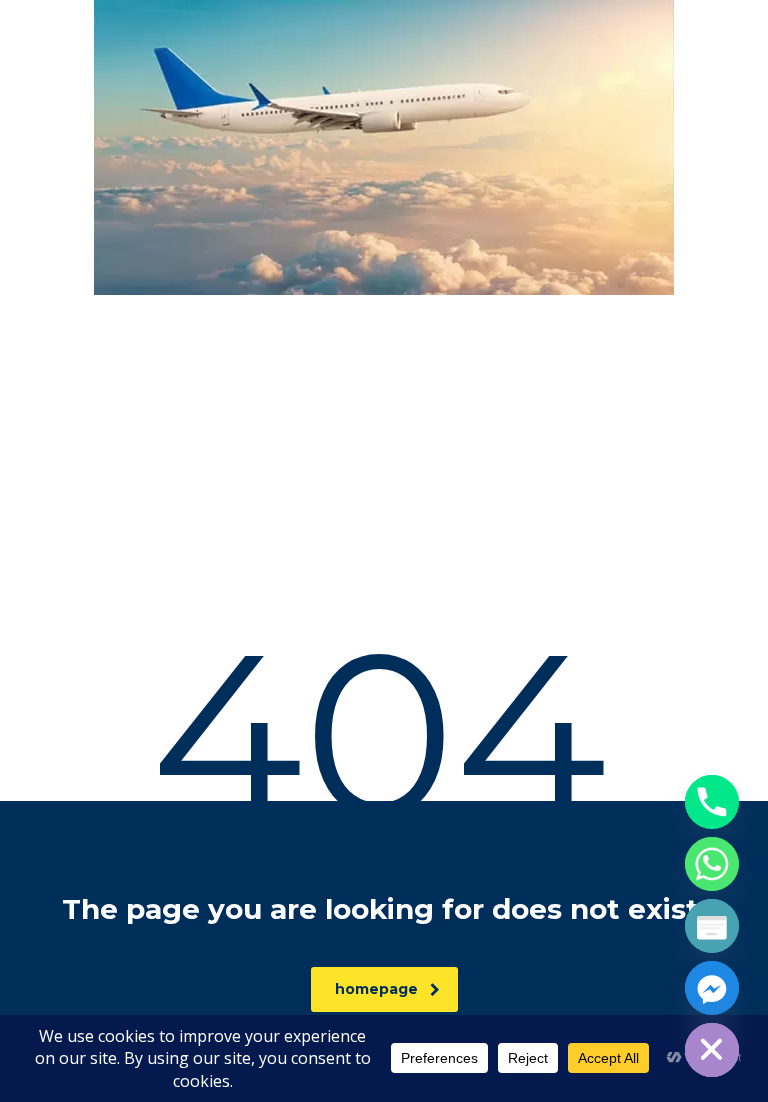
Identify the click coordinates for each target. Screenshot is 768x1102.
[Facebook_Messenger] (712, 988)
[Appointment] (712, 926)
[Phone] (712, 802)
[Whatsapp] (712, 864)
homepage (376, 989)
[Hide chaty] (712, 1050)
